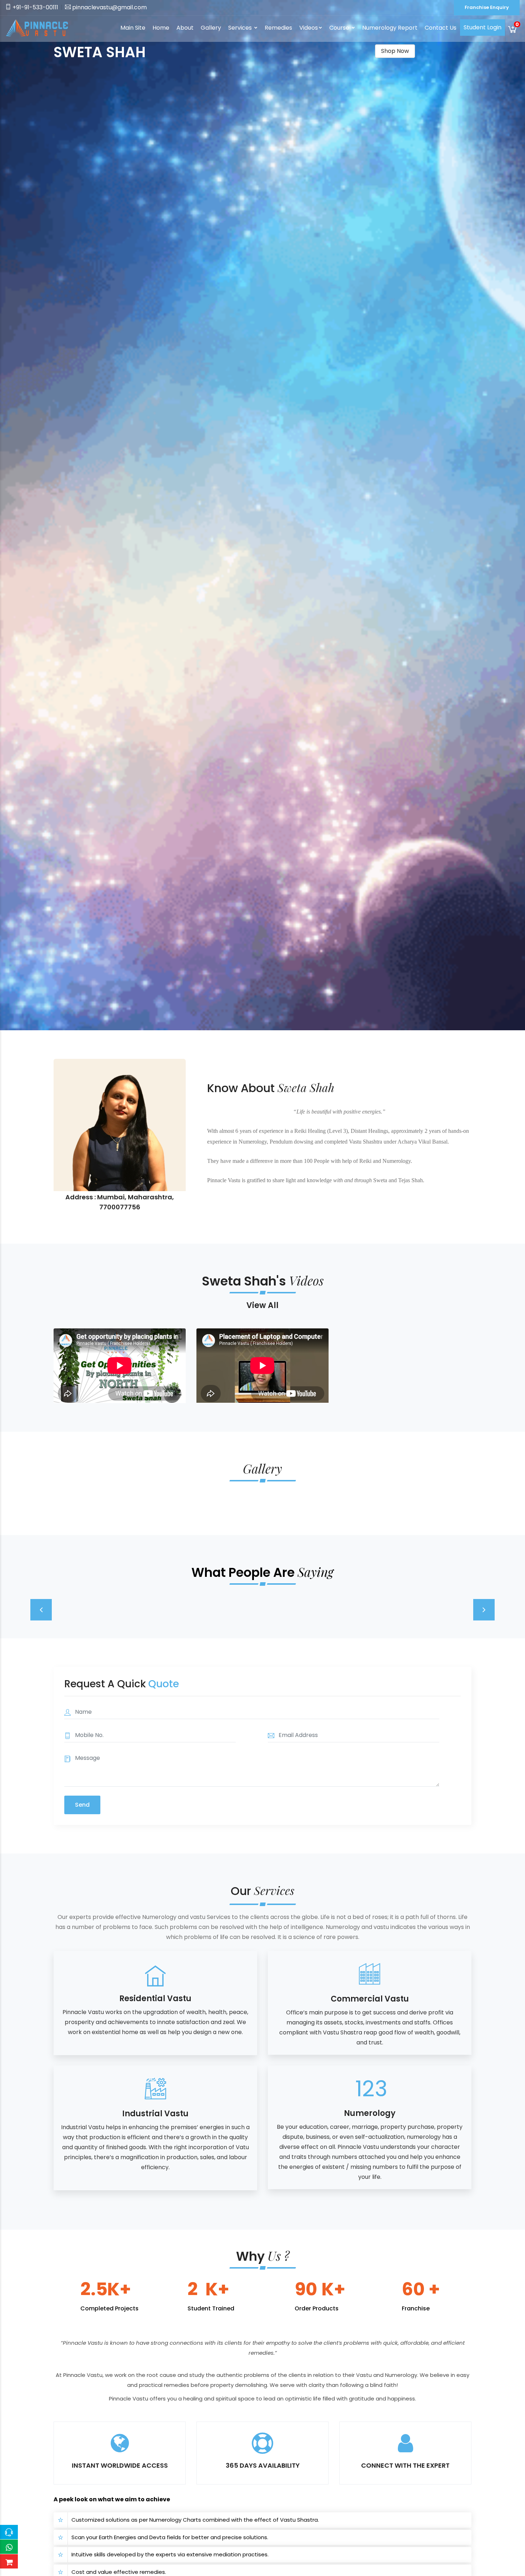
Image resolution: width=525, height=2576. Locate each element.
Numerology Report (390, 28)
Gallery (211, 28)
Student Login (482, 27)
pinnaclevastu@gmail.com (109, 7)
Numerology (370, 2113)
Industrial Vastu (155, 2114)
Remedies (278, 28)
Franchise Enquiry (487, 7)
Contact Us (441, 28)
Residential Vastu (155, 1998)
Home (161, 28)
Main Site (133, 28)
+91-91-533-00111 (35, 7)
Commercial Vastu (370, 1999)
